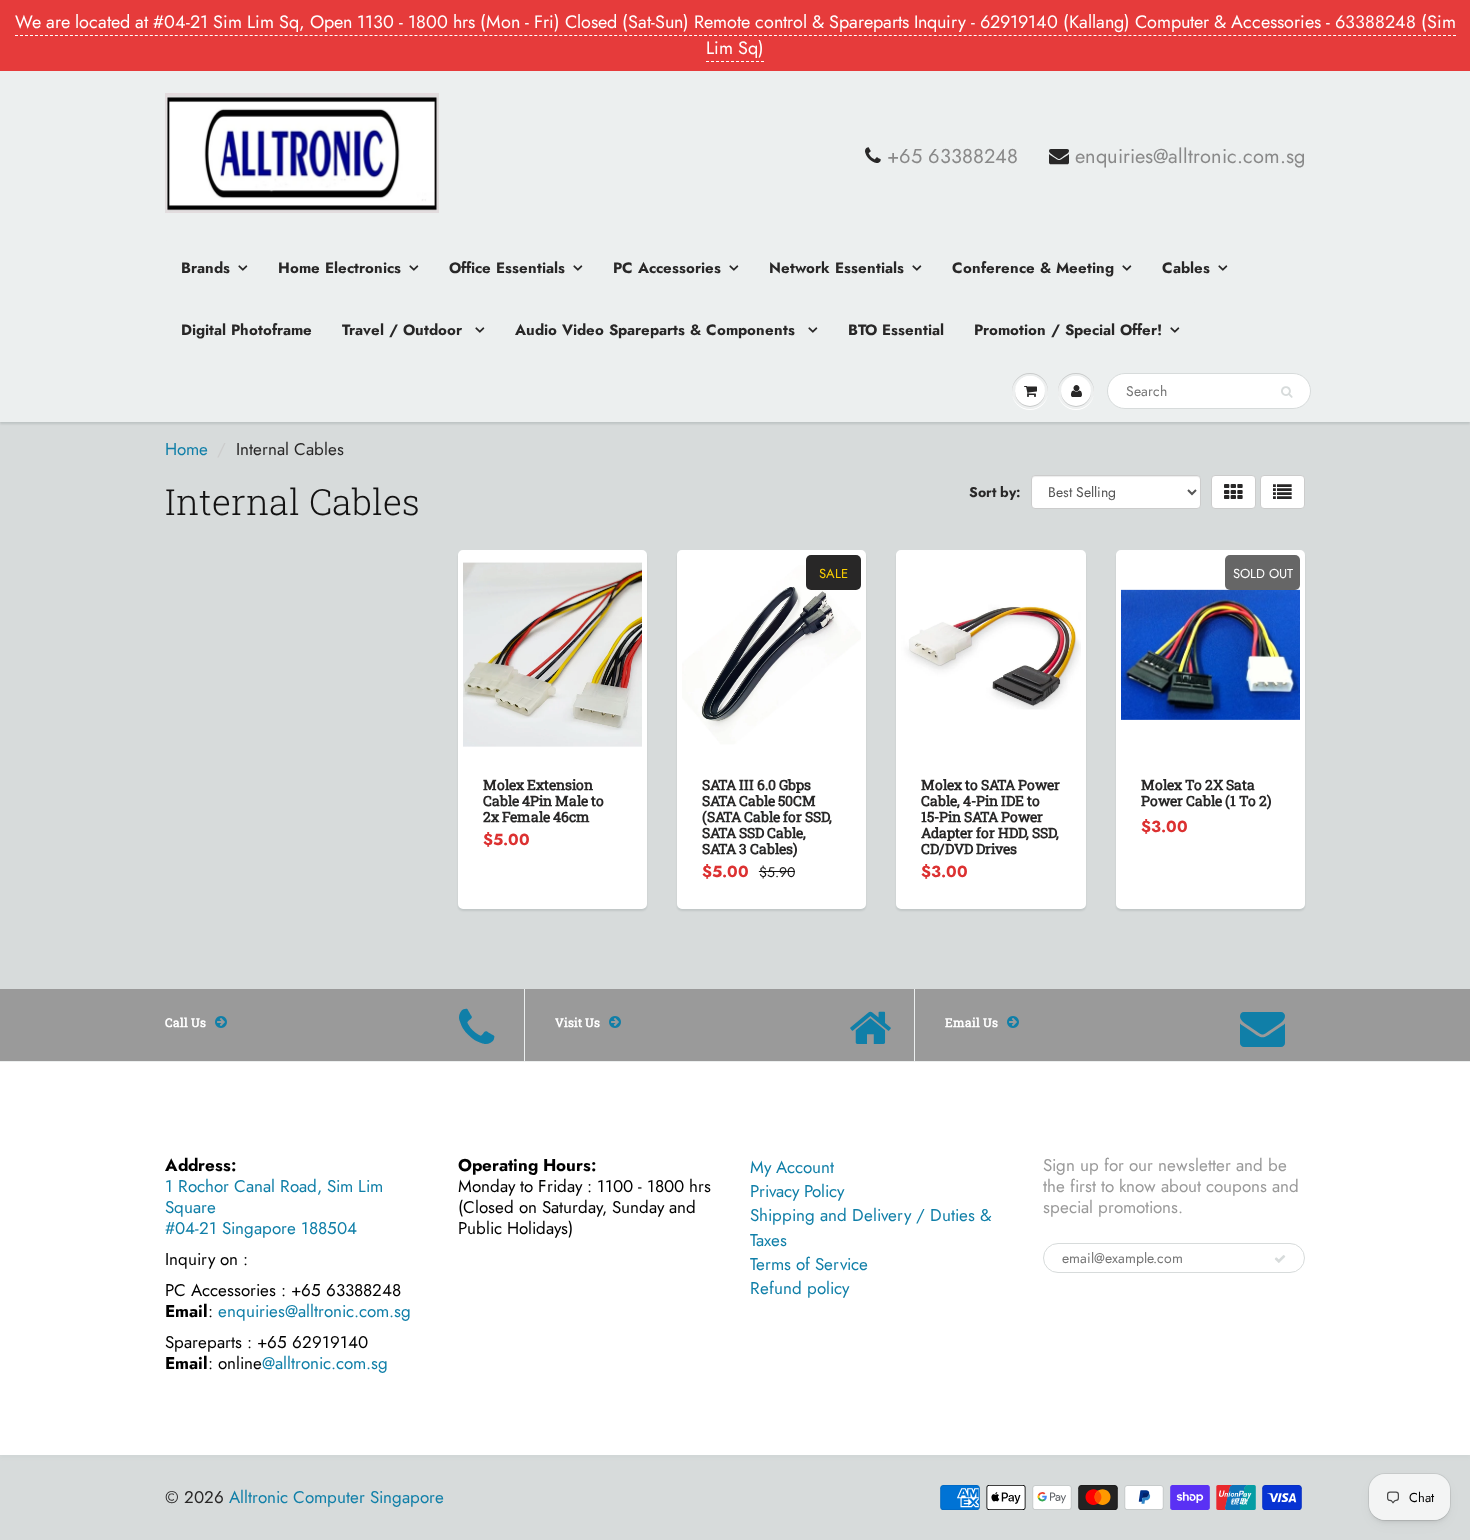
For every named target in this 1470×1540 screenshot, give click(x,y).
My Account (792, 1167)
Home (186, 449)
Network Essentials (836, 268)
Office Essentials (507, 268)
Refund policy (799, 1288)
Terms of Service (809, 1264)
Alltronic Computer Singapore (336, 1497)
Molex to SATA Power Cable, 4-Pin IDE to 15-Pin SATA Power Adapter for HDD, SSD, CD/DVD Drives (990, 816)
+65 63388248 (952, 157)
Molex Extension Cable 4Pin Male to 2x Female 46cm (543, 800)
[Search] (1286, 392)
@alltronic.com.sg (325, 1363)
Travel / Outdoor (404, 330)
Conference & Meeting (1033, 268)
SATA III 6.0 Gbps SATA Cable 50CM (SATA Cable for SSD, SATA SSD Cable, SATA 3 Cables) (767, 816)
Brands (205, 268)
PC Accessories (667, 268)
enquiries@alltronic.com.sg (1190, 157)
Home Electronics (339, 268)
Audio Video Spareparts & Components (657, 330)
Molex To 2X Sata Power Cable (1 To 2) (1206, 792)
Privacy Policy (797, 1191)
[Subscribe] (1280, 1259)
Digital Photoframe (246, 330)
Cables (1186, 268)
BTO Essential (896, 330)
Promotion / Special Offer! (1068, 330)
